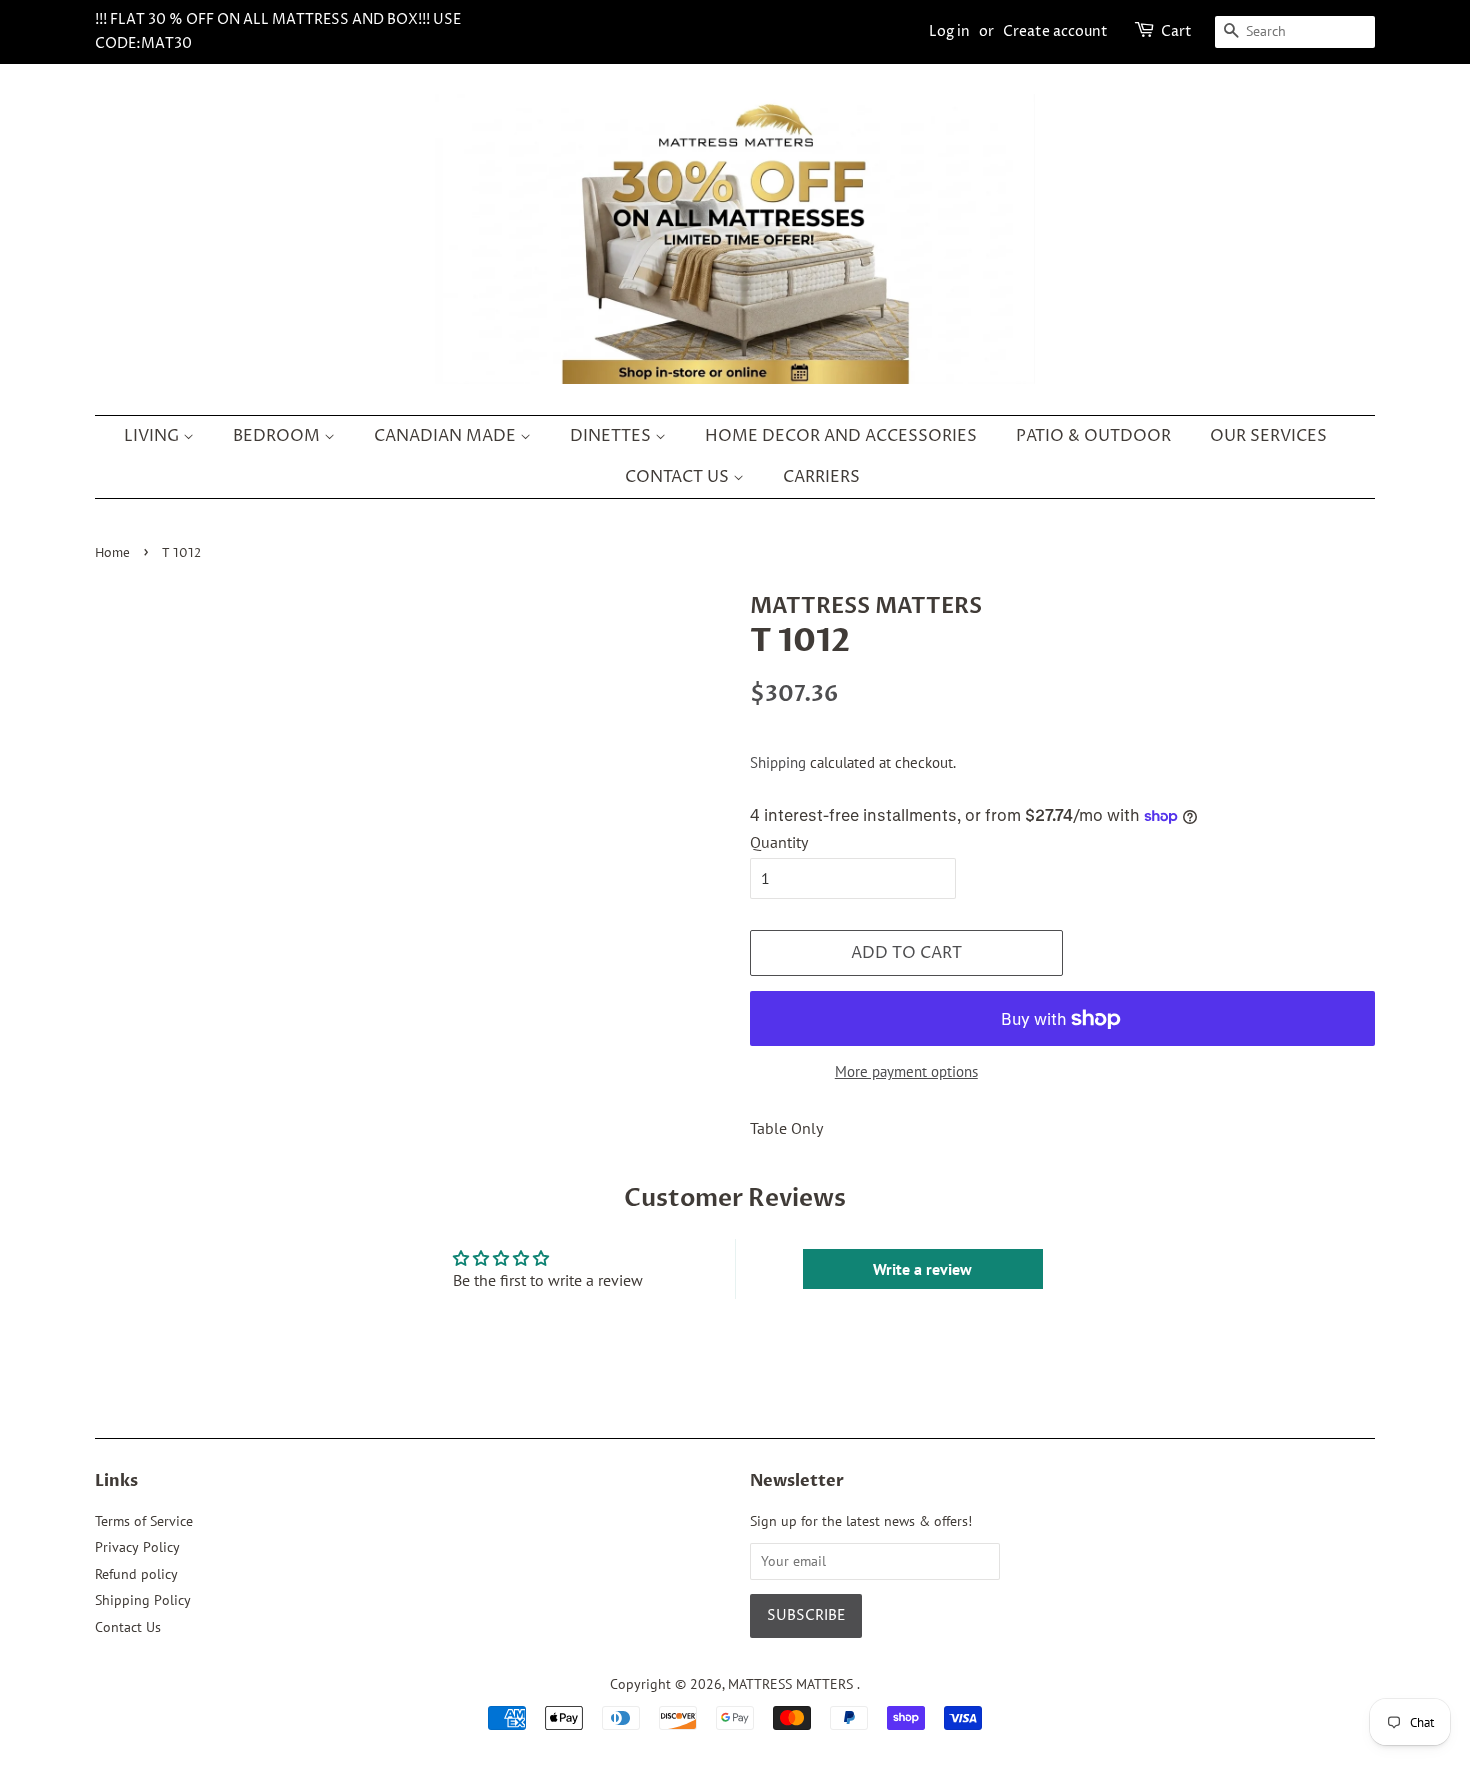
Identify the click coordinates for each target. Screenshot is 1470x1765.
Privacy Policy (137, 1547)
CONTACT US (679, 477)
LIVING (153, 436)
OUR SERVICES (1268, 436)
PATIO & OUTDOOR (1093, 436)
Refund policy (136, 1574)
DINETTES (612, 436)
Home (112, 553)
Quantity (779, 842)
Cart (1176, 31)
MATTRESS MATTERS (792, 1684)
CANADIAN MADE (447, 436)
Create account (1055, 31)
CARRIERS (821, 477)
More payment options (906, 1071)
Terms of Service (144, 1521)
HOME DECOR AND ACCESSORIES (841, 436)
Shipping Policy (143, 1600)
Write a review (922, 1269)
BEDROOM (278, 436)
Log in (949, 31)
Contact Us (128, 1627)
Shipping (778, 762)
